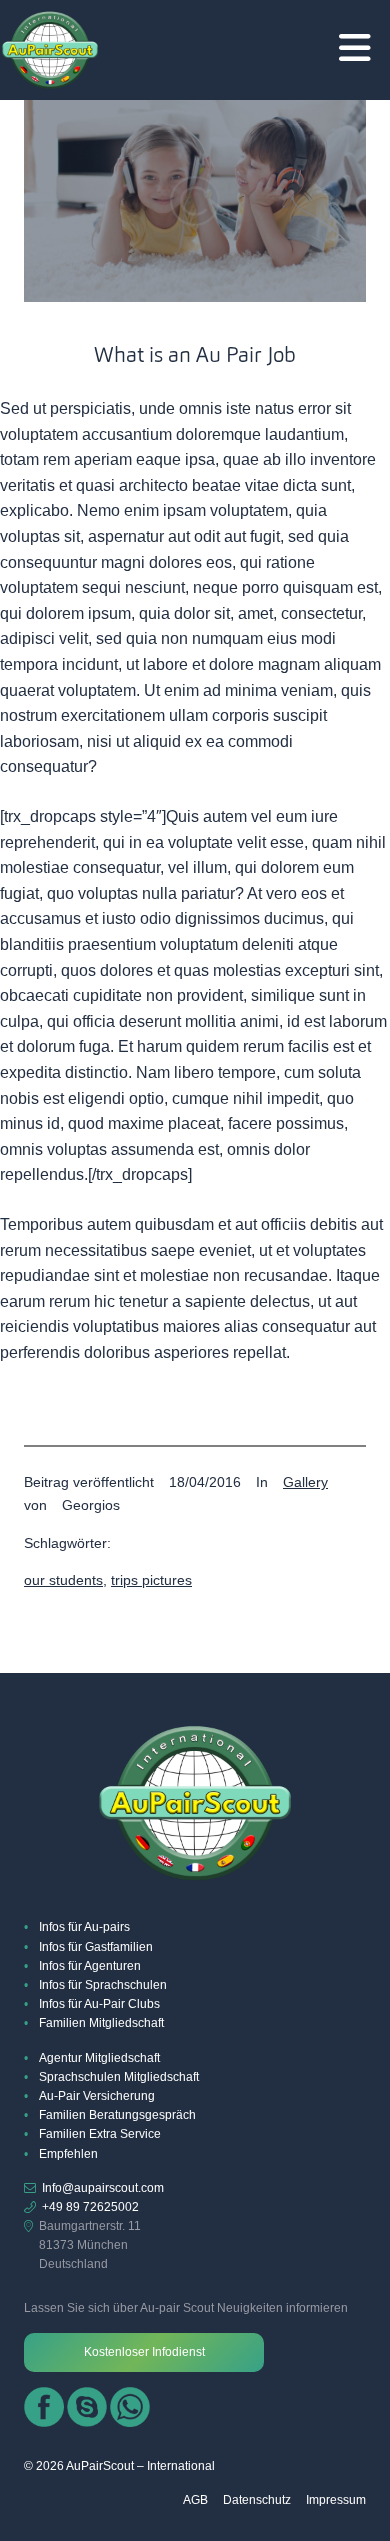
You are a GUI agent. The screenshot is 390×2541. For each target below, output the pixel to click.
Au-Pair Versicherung (97, 2096)
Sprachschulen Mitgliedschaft (119, 2077)
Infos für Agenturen (90, 1966)
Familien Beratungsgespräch (117, 2115)
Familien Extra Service (100, 2134)
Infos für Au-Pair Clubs (99, 2004)
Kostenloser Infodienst (144, 2352)
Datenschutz (257, 2500)
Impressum (336, 2500)
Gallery (305, 1482)
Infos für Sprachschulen (103, 1985)
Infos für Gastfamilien (96, 1947)
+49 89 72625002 (90, 2207)
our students (63, 1580)
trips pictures (151, 1580)
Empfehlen (68, 2154)
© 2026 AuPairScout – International (119, 2466)
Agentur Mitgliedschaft (99, 2058)
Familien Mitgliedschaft (101, 2023)
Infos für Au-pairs (84, 1927)
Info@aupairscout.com (103, 2188)
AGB (195, 2500)
